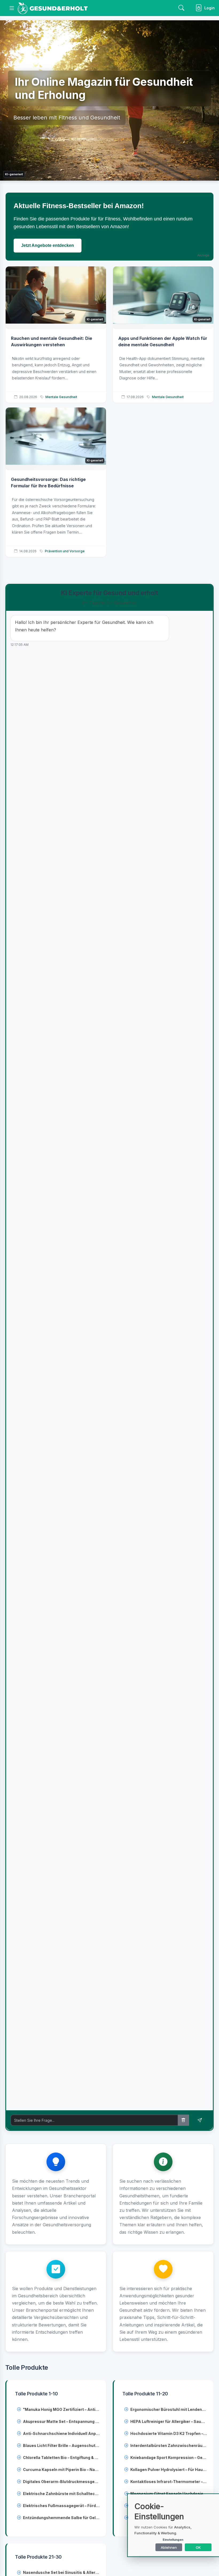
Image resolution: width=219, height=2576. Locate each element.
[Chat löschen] (183, 2120)
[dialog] (174, 2525)
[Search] (181, 8)
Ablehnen (169, 2547)
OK (198, 2547)
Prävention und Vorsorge (65, 551)
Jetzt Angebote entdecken (48, 245)
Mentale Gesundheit (61, 397)
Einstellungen (173, 2540)
